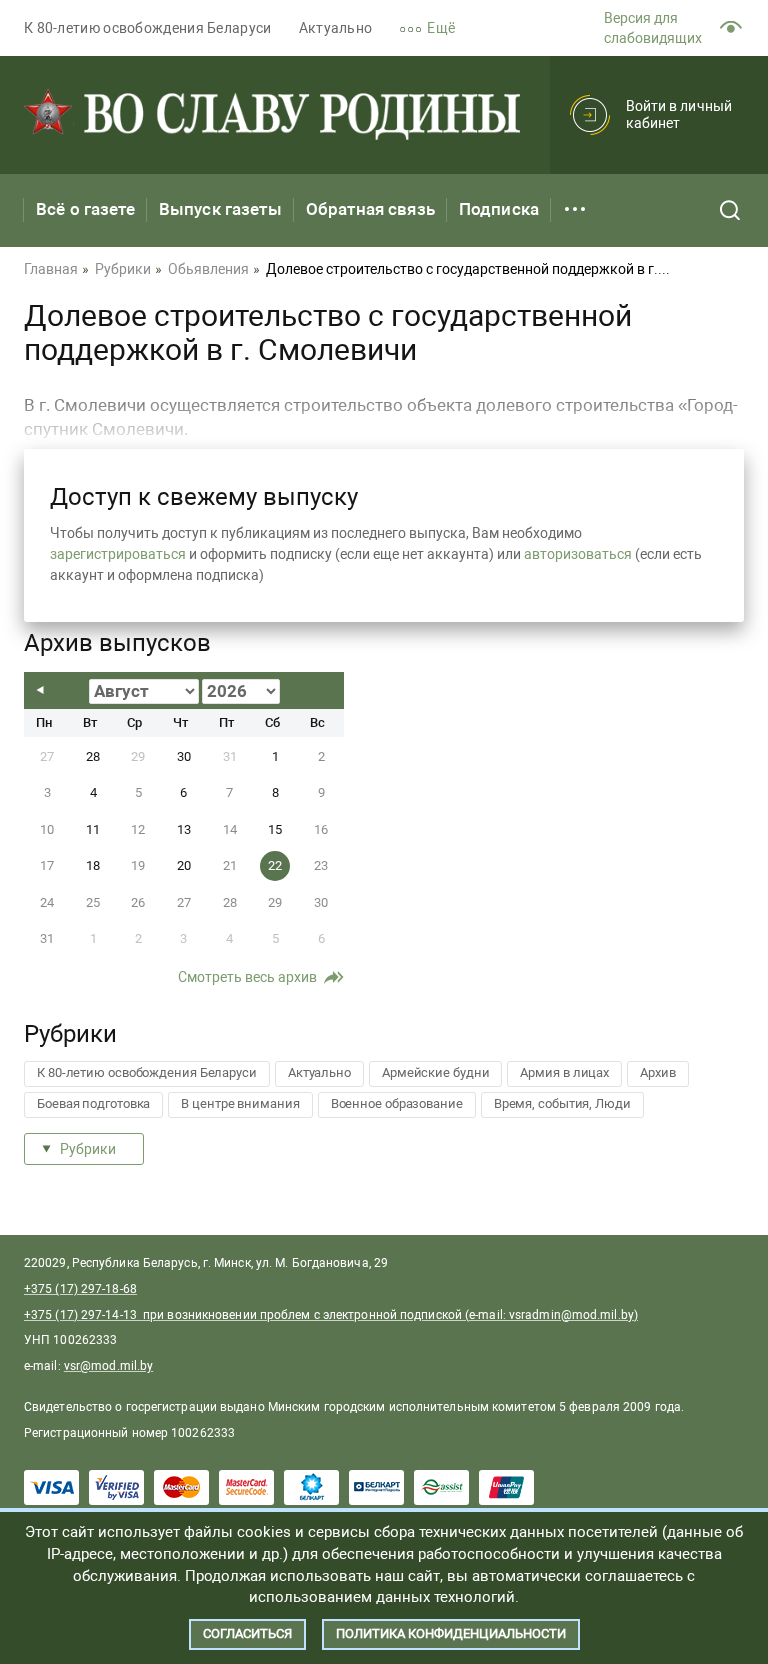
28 (93, 756)
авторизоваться (578, 554)
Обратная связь (370, 209)
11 (93, 829)
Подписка (499, 209)
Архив (658, 1072)
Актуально (336, 28)
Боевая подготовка (93, 1103)
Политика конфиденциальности (451, 1633)
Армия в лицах (564, 1072)
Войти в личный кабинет (679, 114)
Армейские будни (436, 1072)
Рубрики (88, 1149)
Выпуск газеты (220, 209)
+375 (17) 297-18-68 (80, 1289)
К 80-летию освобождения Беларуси (148, 28)
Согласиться (247, 1633)
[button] (440, 28)
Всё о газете (85, 209)
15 (275, 829)
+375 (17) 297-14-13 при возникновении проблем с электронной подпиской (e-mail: (266, 1315)
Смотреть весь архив (247, 977)
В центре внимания (240, 1103)
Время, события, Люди (562, 1103)
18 (93, 865)
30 (184, 756)
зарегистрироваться (118, 554)
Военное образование (397, 1103)
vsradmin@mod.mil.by (571, 1315)
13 (184, 829)
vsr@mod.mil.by (108, 1366)
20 (184, 865)
